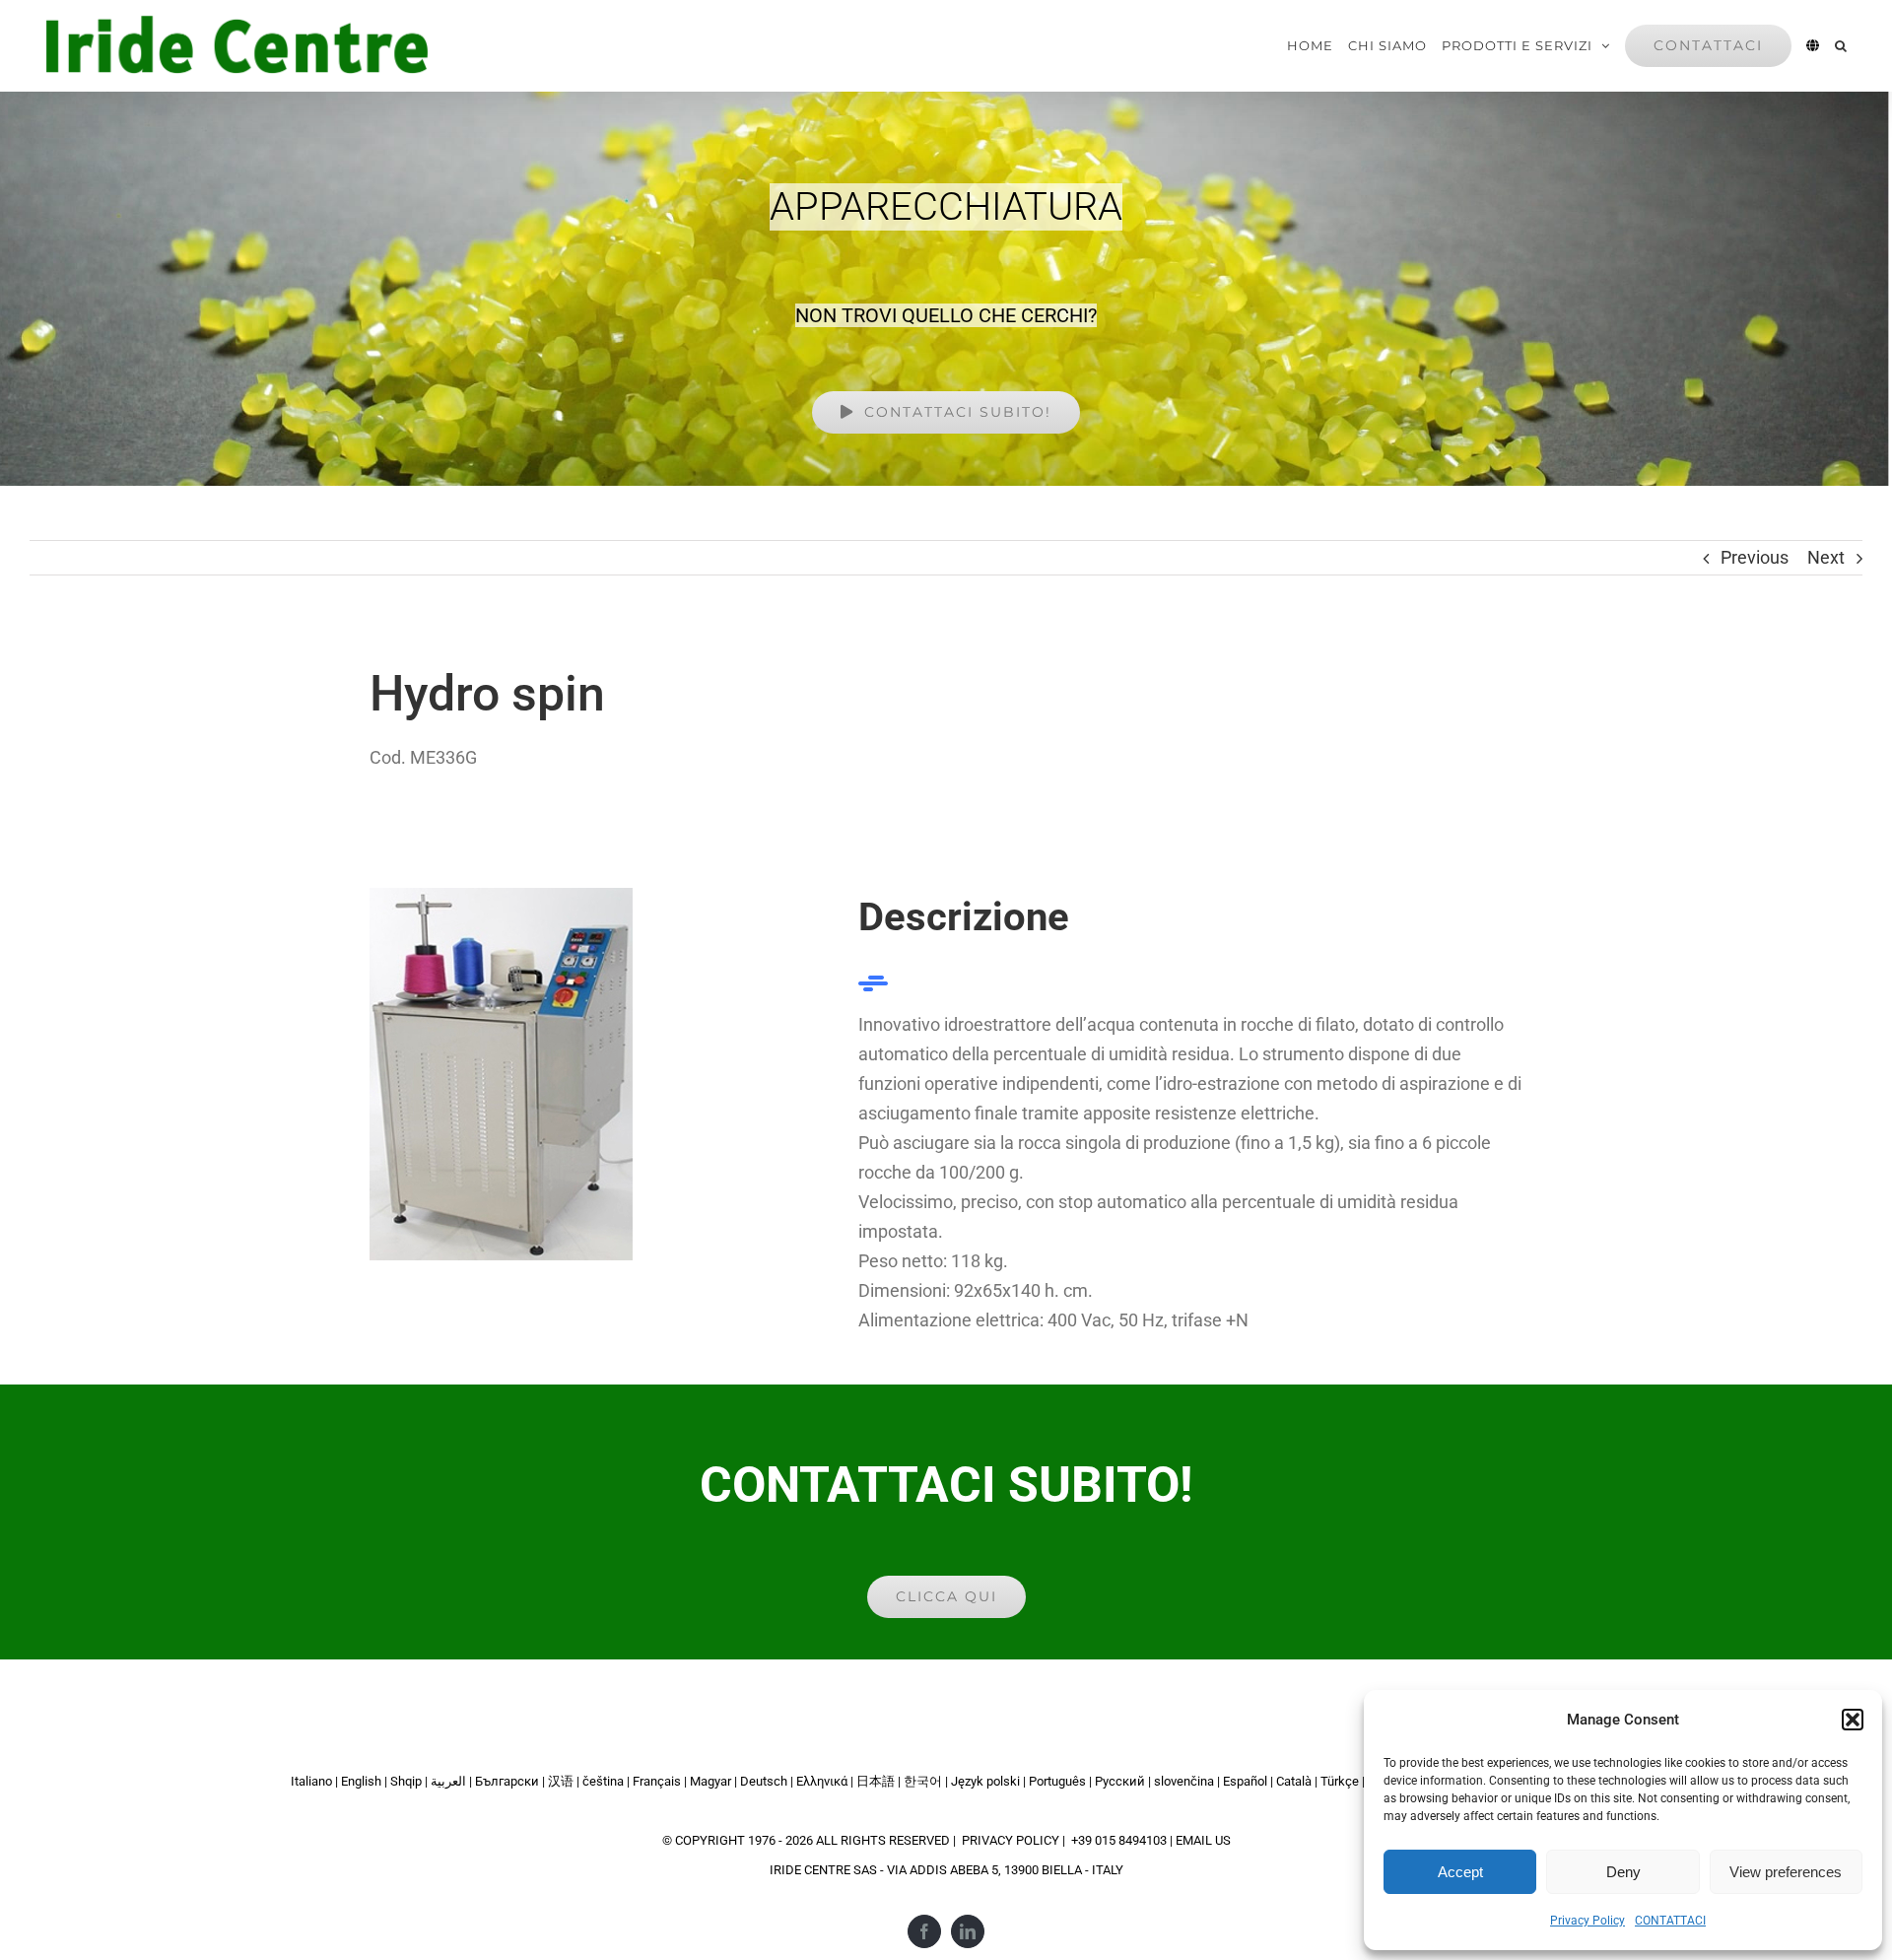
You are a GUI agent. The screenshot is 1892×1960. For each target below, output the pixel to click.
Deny (1623, 1872)
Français (657, 1781)
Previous (1755, 557)
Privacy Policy (1588, 1921)
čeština (603, 1781)
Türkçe (1340, 1781)
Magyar (710, 1781)
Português (1057, 1781)
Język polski (985, 1781)
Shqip (406, 1781)
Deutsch (764, 1781)
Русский (1120, 1781)
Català (1294, 1781)
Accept (1460, 1872)
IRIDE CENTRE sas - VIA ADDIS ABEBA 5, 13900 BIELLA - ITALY (946, 1870)
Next (1826, 557)
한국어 (923, 1781)
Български (507, 1781)
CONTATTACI (1670, 1921)
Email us (1203, 1840)
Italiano (311, 1781)
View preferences (1786, 1872)
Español (1245, 1781)
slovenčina (1184, 1781)
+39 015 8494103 (1119, 1840)
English (361, 1781)
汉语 (561, 1781)
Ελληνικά (822, 1781)
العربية (448, 1781)
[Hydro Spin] (501, 896)
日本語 (876, 1781)
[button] (1853, 1720)
